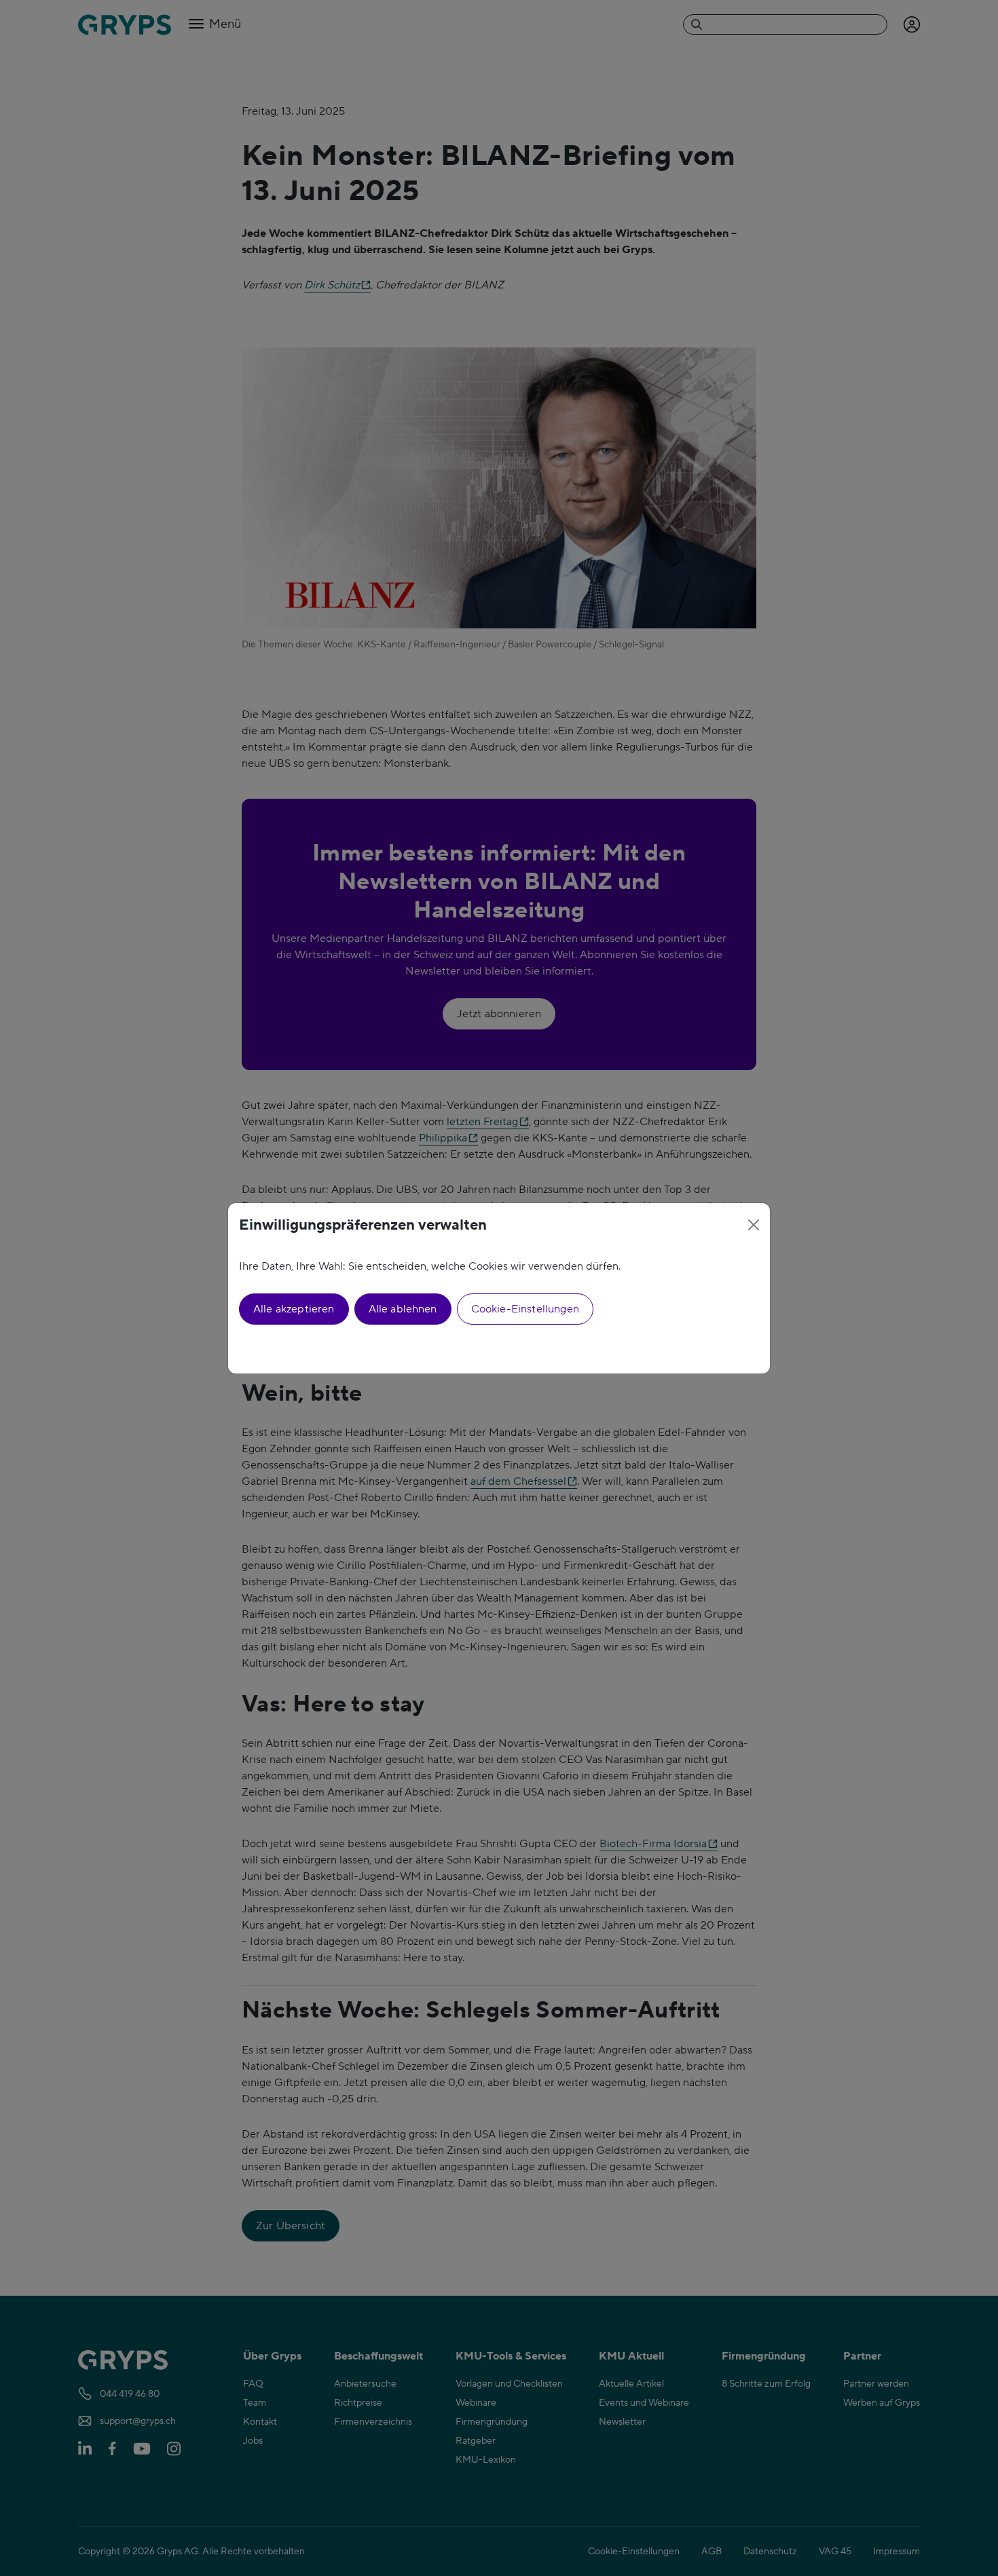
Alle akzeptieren (294, 1309)
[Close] (754, 1225)
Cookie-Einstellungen (525, 1309)
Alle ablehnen (403, 1309)
